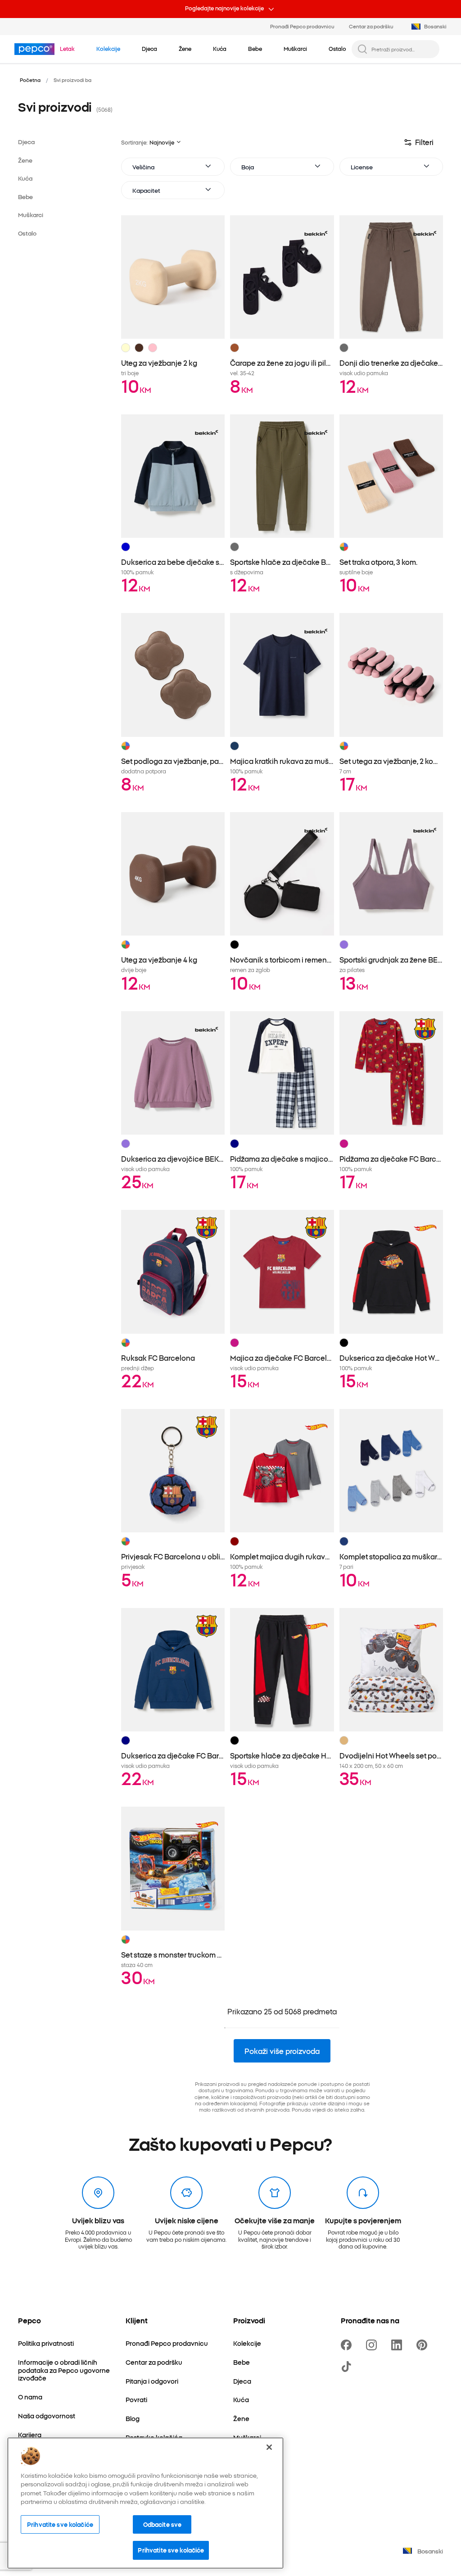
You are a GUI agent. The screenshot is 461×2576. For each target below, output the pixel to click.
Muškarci (31, 215)
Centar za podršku (371, 26)
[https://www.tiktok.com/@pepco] (348, 2367)
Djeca (26, 142)
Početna (30, 80)
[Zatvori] (269, 2447)
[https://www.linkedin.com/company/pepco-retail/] (398, 2345)
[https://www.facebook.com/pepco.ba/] (348, 2345)
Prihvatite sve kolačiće (60, 2524)
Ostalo (27, 233)
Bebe (25, 197)
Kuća (25, 178)
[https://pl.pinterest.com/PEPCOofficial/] (424, 2345)
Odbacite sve (163, 2524)
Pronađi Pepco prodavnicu (302, 26)
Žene (25, 160)
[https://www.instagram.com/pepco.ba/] (373, 2345)
